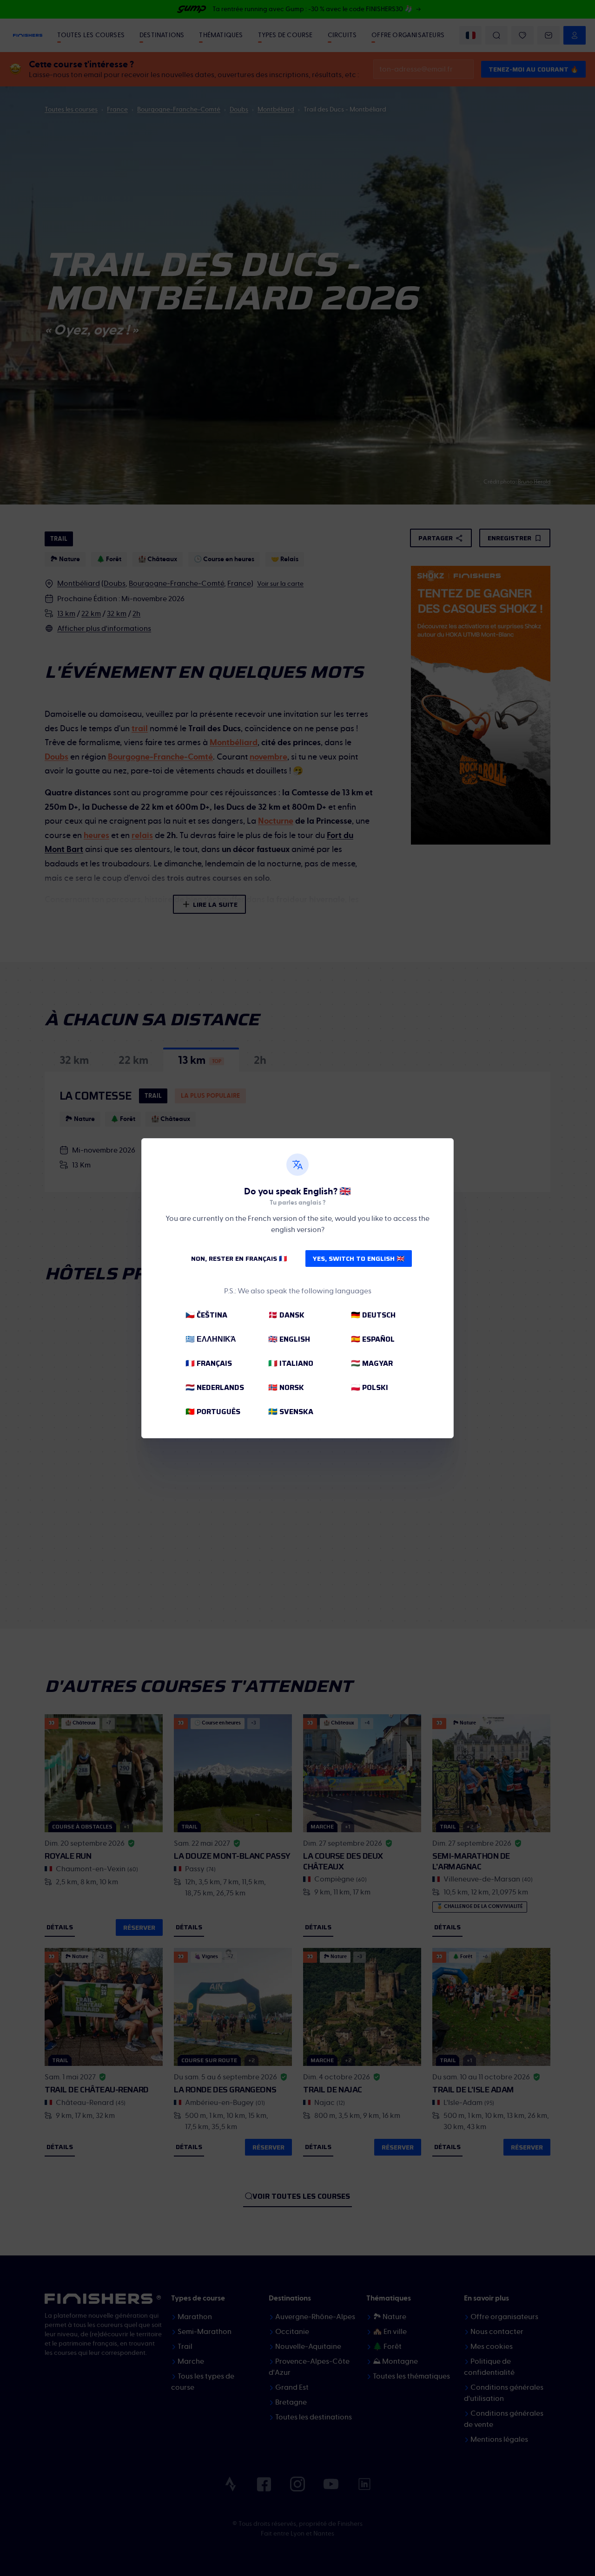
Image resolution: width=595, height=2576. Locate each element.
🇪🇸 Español (373, 1339)
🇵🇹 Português (213, 1412)
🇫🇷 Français (209, 1363)
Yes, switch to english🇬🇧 (359, 1259)
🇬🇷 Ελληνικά (211, 1339)
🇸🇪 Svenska (291, 1412)
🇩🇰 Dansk (286, 1315)
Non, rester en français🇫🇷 (239, 1259)
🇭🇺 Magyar (372, 1363)
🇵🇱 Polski (370, 1387)
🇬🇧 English (289, 1339)
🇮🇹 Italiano (291, 1363)
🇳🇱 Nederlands (215, 1387)
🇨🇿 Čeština (206, 1315)
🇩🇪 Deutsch (373, 1315)
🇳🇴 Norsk (286, 1387)
